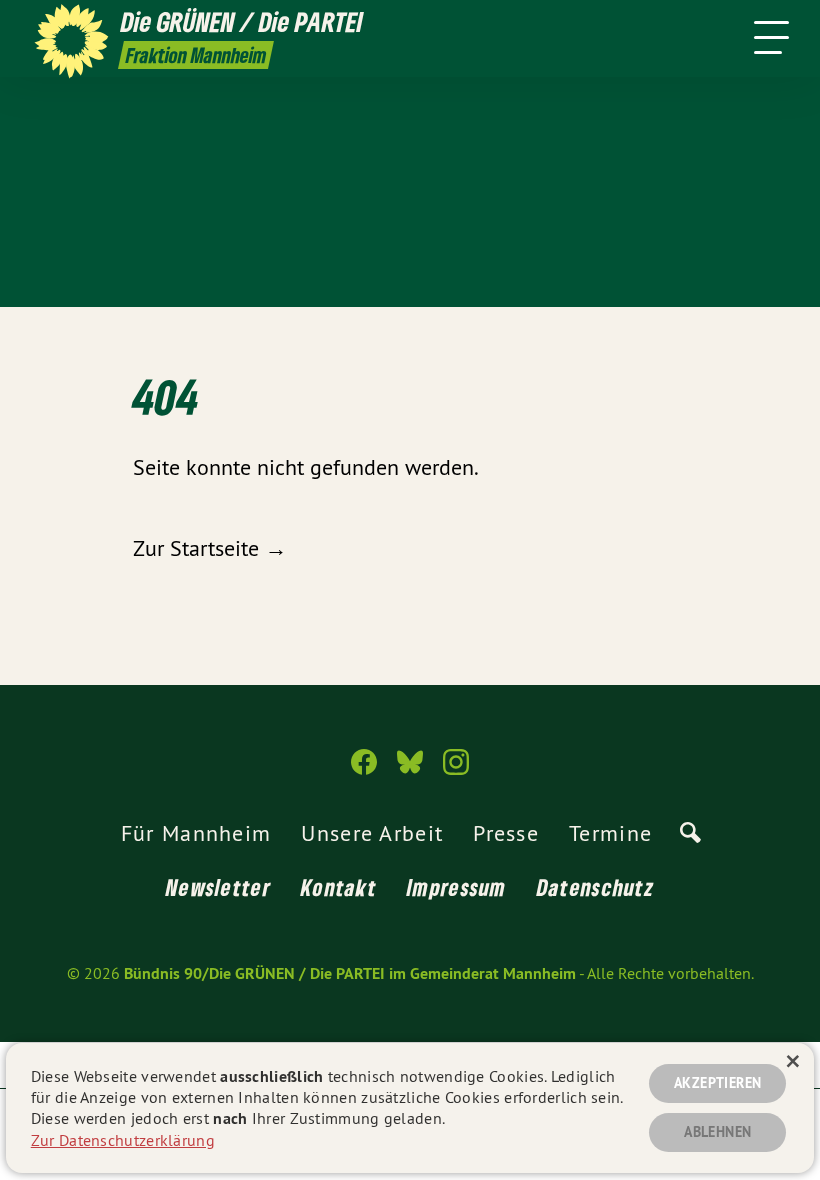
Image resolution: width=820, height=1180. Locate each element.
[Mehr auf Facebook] (364, 770)
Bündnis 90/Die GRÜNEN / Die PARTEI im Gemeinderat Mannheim (350, 973)
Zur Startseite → (210, 548)
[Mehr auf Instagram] (456, 770)
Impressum (457, 887)
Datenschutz (595, 887)
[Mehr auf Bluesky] (410, 770)
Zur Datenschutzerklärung (123, 1140)
